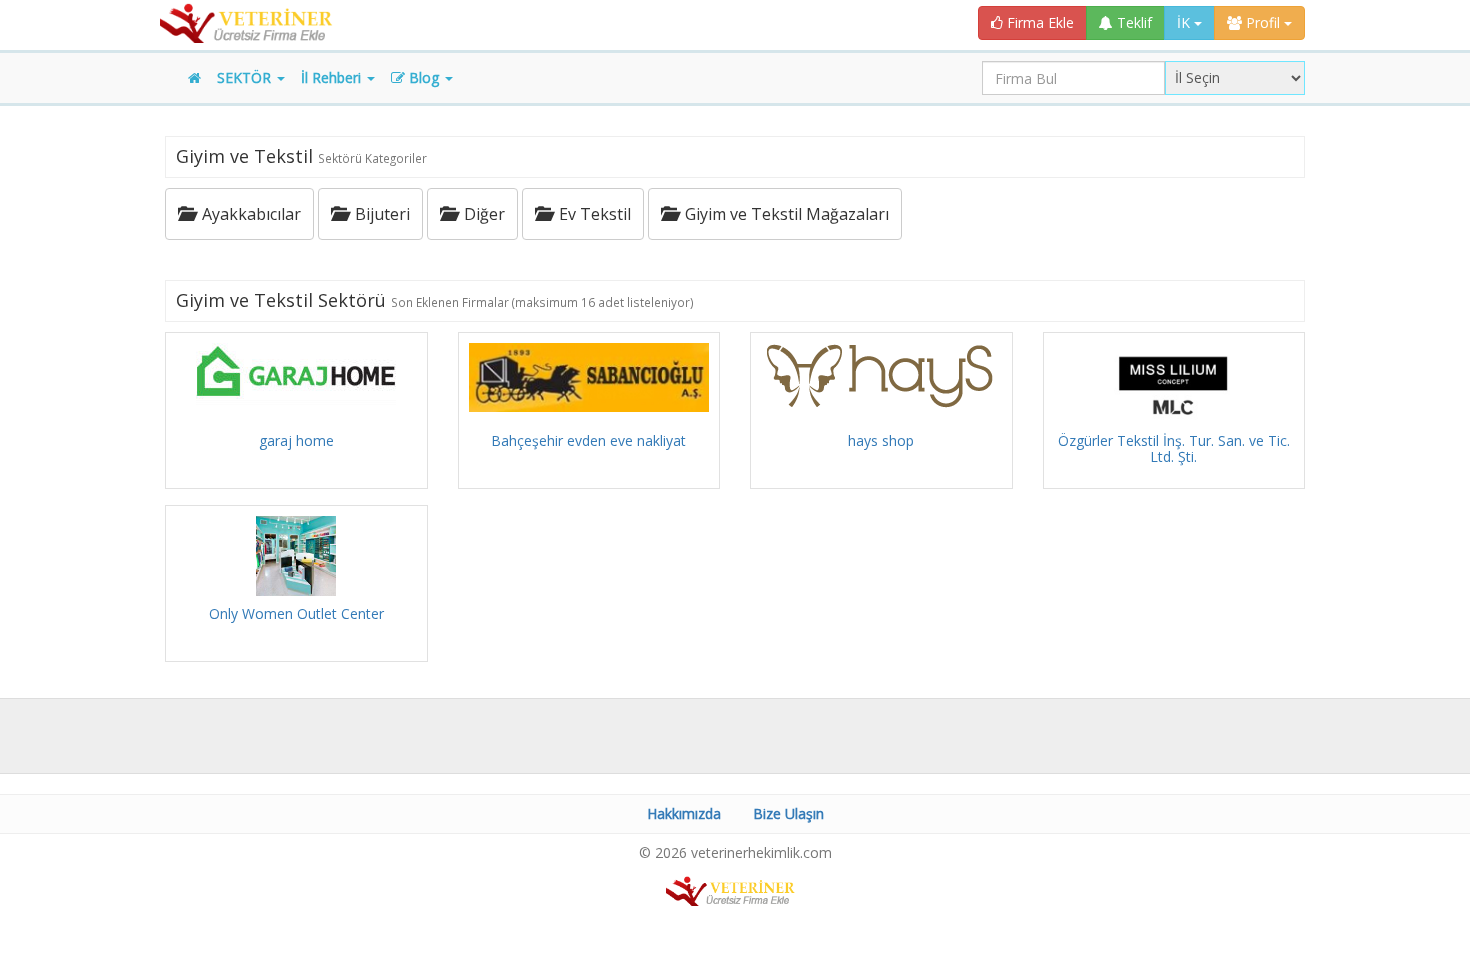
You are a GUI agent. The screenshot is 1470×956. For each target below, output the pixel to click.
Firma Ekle (1038, 22)
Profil (1263, 22)
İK (1185, 22)
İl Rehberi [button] (333, 77)
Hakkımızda (684, 813)
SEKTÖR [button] (246, 77)
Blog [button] (424, 77)
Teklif (1132, 22)
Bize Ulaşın (788, 813)
